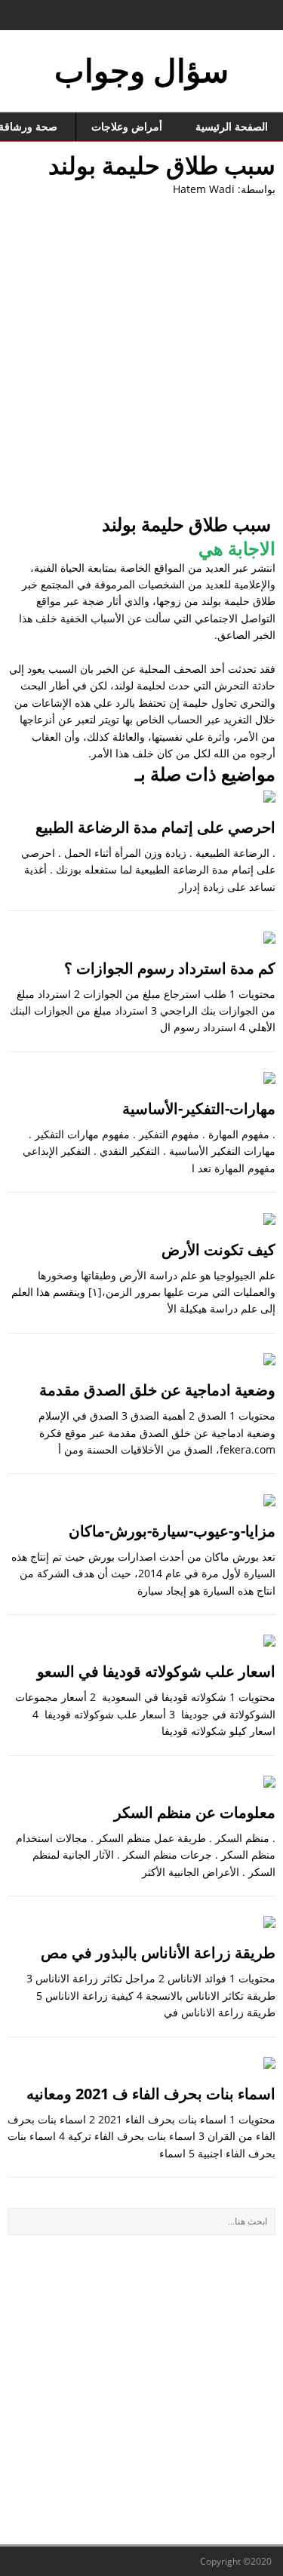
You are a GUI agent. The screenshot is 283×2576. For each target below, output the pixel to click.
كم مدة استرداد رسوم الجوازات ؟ (170, 968)
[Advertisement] (141, 354)
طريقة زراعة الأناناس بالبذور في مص (158, 1953)
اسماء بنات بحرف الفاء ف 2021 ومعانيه (151, 2094)
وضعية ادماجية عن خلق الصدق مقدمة (157, 1390)
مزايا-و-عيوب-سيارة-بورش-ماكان (172, 1531)
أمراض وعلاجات (127, 126)
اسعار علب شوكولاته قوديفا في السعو (156, 1671)
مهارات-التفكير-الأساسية (199, 1108)
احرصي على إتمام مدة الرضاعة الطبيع (155, 827)
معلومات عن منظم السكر (195, 1812)
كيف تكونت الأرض (218, 1250)
